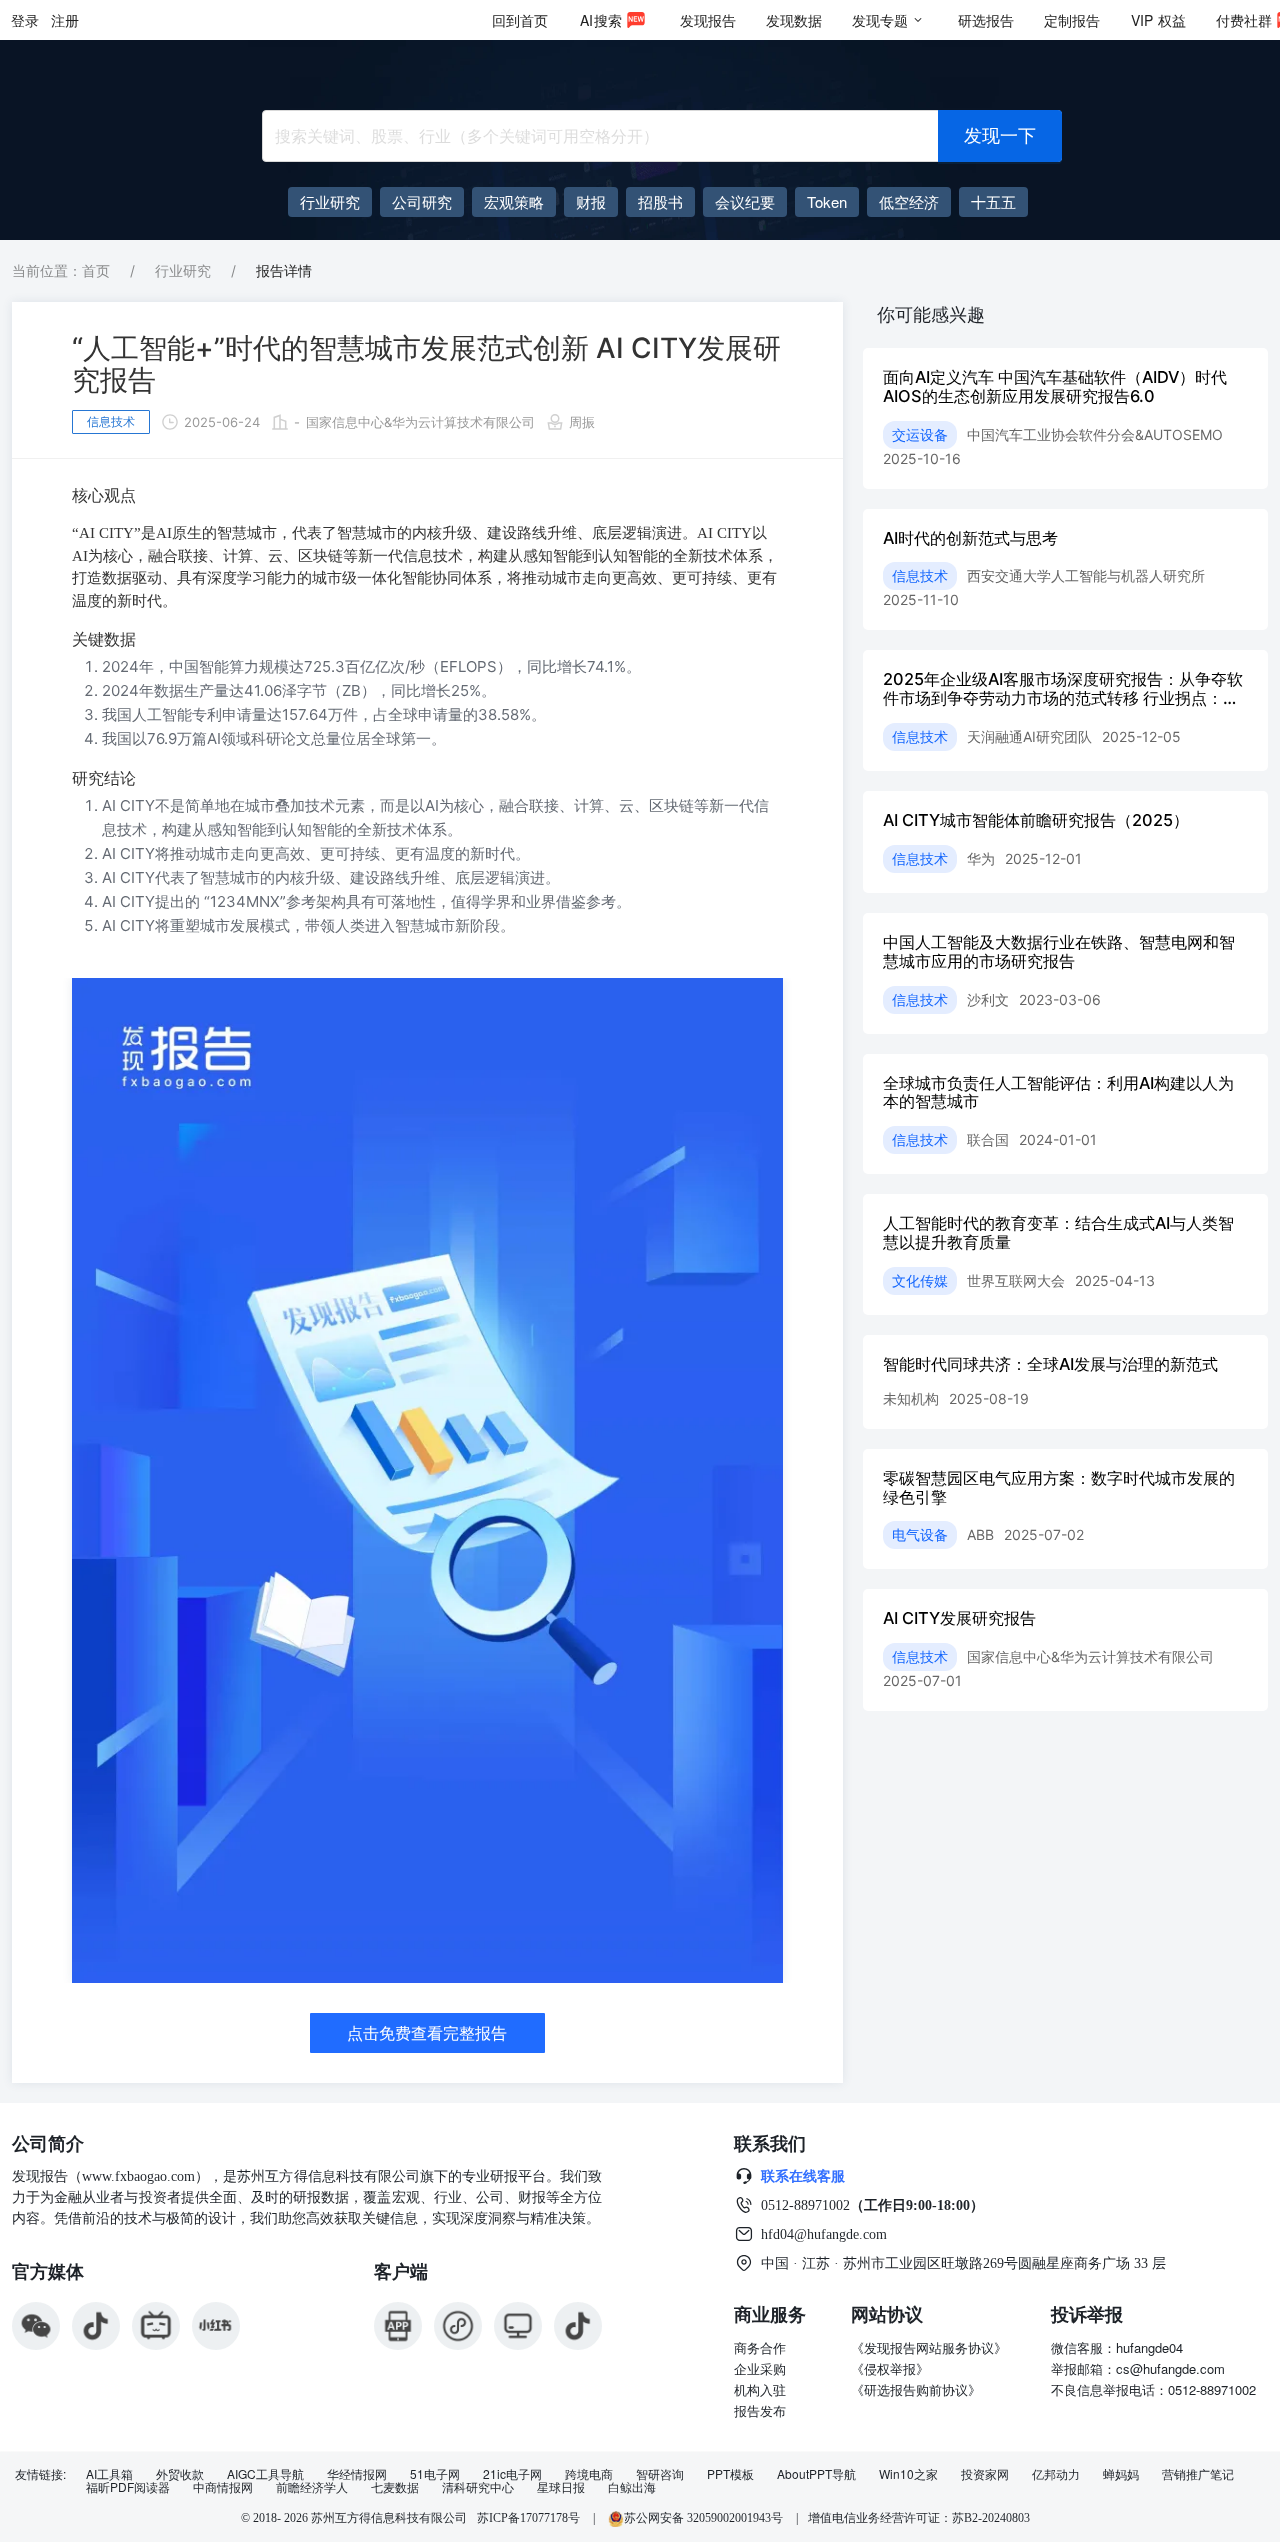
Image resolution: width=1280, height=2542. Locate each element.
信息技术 (111, 421)
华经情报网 (357, 2474)
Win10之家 (908, 2474)
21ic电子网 (512, 2474)
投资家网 (985, 2474)
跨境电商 (589, 2474)
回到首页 (520, 20)
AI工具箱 (109, 2474)
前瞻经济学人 (312, 2487)
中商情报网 (223, 2487)
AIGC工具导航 (265, 2474)
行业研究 (183, 270)
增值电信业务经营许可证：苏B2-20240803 (919, 2518)
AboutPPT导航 (816, 2474)
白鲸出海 (632, 2487)
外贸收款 (180, 2474)
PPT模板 (730, 2474)
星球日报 (561, 2487)
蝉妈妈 (1121, 2474)
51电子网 (435, 2474)
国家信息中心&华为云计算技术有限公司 (420, 422)
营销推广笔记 (1198, 2474)
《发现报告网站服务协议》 (929, 2347)
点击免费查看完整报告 (427, 2033)
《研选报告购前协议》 (916, 2389)
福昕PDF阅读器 (128, 2487)
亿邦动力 (1056, 2474)
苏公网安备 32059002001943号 (705, 2518)
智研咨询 (660, 2474)
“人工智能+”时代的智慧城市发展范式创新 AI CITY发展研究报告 (426, 364)
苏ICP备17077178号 (528, 2518)
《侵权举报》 (890, 2368)
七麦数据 (395, 2487)
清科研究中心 (478, 2487)
